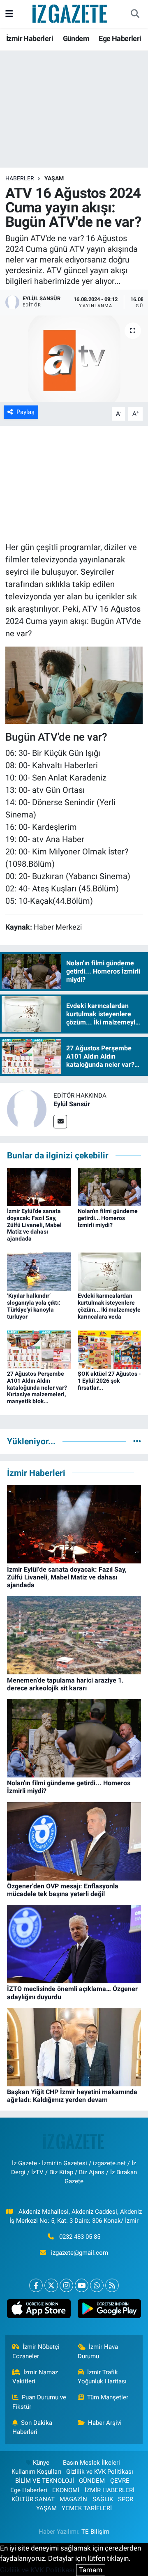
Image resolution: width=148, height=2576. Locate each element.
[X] (51, 2285)
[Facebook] (36, 2285)
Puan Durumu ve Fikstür (39, 2402)
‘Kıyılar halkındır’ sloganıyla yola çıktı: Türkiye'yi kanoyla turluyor (34, 1306)
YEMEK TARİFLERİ (87, 2508)
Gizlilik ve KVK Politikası (100, 2472)
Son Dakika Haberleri (32, 2427)
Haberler (20, 178)
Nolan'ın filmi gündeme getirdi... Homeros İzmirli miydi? (108, 1218)
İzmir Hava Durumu (98, 2351)
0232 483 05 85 (80, 2237)
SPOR (126, 2499)
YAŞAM (54, 178)
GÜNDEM (92, 2481)
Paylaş (25, 412)
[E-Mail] (60, 1122)
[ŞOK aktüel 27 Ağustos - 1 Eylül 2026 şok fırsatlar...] (110, 1349)
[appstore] (39, 2310)
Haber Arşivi (105, 2423)
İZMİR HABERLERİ (110, 2490)
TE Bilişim (95, 2532)
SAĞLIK (103, 2499)
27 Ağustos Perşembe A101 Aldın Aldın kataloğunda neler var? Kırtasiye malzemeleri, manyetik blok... (37, 1387)
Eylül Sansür (72, 1104)
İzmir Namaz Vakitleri (35, 2377)
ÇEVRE (120, 2481)
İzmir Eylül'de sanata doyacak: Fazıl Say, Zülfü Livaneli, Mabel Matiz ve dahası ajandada (34, 1225)
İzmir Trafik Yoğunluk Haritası (102, 2377)
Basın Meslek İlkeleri (91, 2463)
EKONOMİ (66, 2490)
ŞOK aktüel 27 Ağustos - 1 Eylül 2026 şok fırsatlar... (109, 1381)
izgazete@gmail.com (80, 2253)
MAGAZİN (73, 2499)
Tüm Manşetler (108, 2397)
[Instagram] (66, 2285)
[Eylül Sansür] (27, 1109)
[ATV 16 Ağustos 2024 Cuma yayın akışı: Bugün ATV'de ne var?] (74, 359)
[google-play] (109, 2310)
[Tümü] (137, 1441)
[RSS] (112, 2285)
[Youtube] (82, 2285)
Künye (41, 2463)
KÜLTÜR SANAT (33, 2499)
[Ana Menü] (9, 14)
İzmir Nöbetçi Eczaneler (36, 2351)
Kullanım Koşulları (36, 2472)
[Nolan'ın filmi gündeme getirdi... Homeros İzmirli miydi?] (110, 1186)
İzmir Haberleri (30, 38)
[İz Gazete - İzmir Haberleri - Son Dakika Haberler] (70, 13)
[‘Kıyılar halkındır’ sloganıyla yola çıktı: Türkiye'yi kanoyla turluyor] (39, 1271)
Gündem (76, 38)
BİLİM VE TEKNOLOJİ (45, 2481)
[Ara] (135, 14)
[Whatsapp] (97, 2285)
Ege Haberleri (120, 38)
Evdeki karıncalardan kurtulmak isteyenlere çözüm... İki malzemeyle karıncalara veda (109, 1306)
